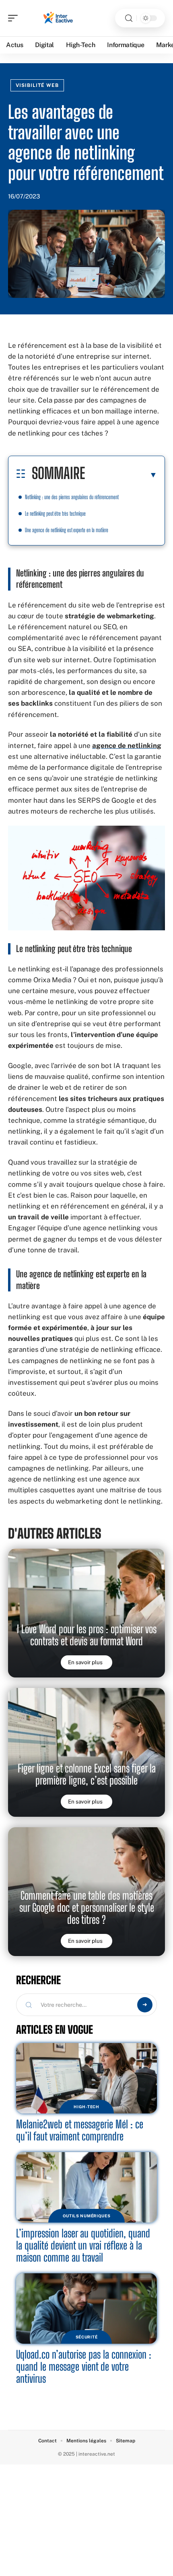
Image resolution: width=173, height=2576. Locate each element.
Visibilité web (37, 85)
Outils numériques (87, 2216)
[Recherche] (129, 18)
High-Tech (86, 2107)
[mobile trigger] (15, 18)
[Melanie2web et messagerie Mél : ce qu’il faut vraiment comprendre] (86, 2078)
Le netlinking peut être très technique (55, 513)
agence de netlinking (127, 746)
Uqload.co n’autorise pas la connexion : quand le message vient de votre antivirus (84, 2366)
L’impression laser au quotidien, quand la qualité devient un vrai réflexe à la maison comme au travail (83, 2245)
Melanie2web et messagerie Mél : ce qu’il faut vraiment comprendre (80, 2130)
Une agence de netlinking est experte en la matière (67, 530)
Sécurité (87, 2337)
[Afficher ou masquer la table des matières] (121, 475)
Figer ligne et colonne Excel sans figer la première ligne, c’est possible (87, 1774)
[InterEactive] (58, 18)
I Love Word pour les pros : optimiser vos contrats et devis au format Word (87, 1635)
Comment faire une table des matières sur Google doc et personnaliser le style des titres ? (87, 1908)
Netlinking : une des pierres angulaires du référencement (72, 497)
